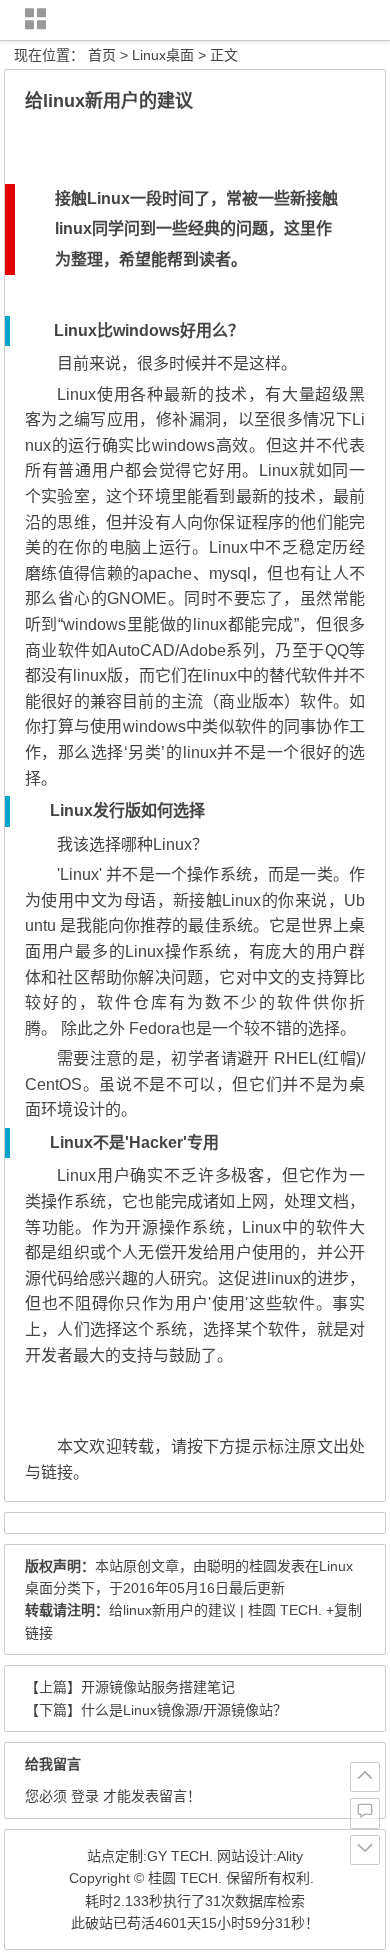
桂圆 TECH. (185, 1878)
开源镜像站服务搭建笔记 (158, 1687)
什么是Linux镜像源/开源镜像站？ (184, 1710)
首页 (102, 55)
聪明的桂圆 (242, 1566)
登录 (85, 1796)
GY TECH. (180, 1856)
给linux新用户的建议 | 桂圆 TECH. (215, 1610)
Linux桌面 (163, 55)
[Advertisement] (197, 142)
